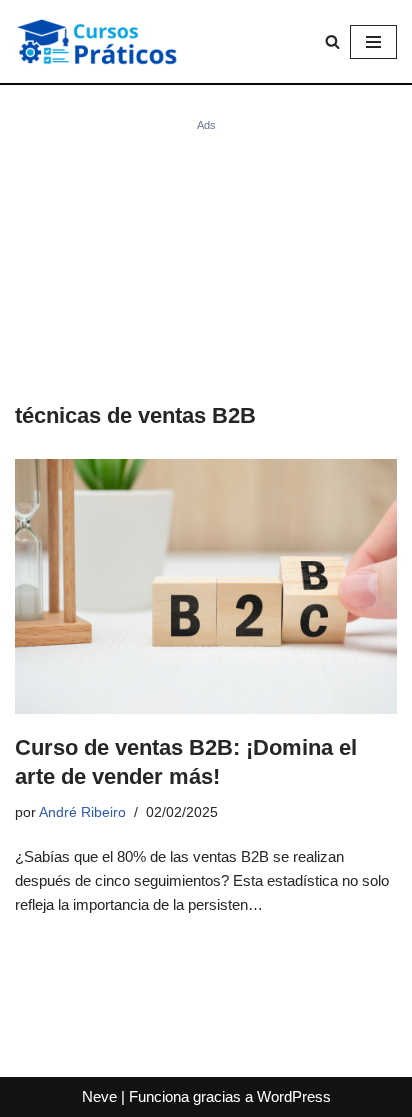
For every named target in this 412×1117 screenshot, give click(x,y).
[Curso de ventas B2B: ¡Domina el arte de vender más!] (206, 586)
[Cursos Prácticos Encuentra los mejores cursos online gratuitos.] (115, 41)
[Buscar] (332, 41)
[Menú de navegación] (373, 42)
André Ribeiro (82, 812)
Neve (99, 1096)
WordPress (294, 1096)
